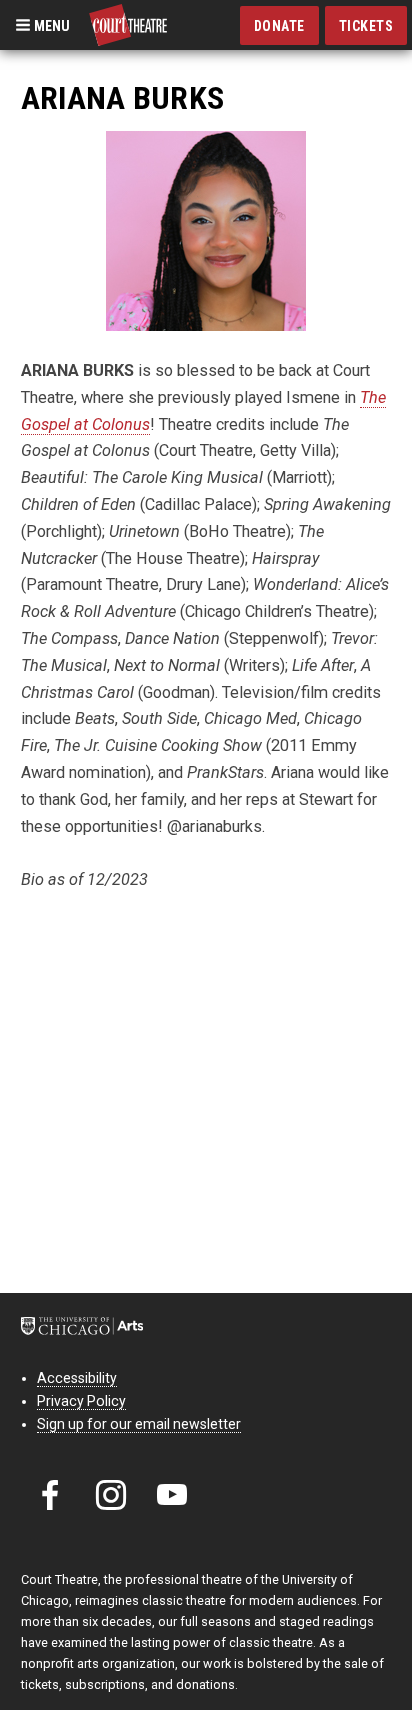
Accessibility (77, 1378)
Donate (279, 26)
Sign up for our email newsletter (139, 1424)
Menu (50, 25)
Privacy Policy (81, 1401)
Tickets (366, 26)
